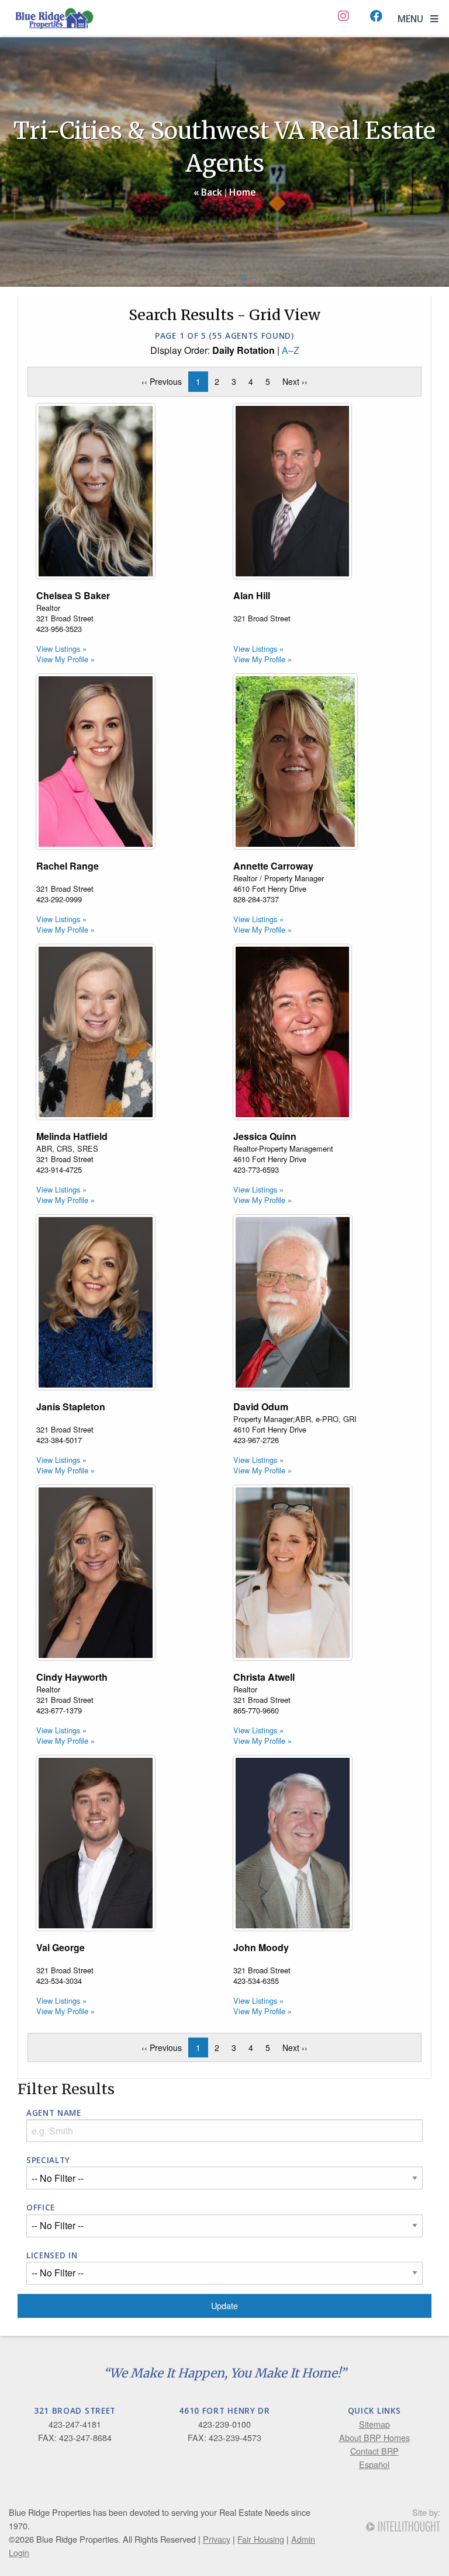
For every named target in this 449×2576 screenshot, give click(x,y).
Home (243, 192)
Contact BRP (374, 2451)
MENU (414, 19)
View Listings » (61, 649)
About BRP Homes (374, 2437)
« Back (208, 192)
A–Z (291, 350)
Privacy (217, 2539)
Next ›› (298, 381)
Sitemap (374, 2424)
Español (374, 2464)
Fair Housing (261, 2539)
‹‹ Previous (165, 381)
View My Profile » (65, 659)
